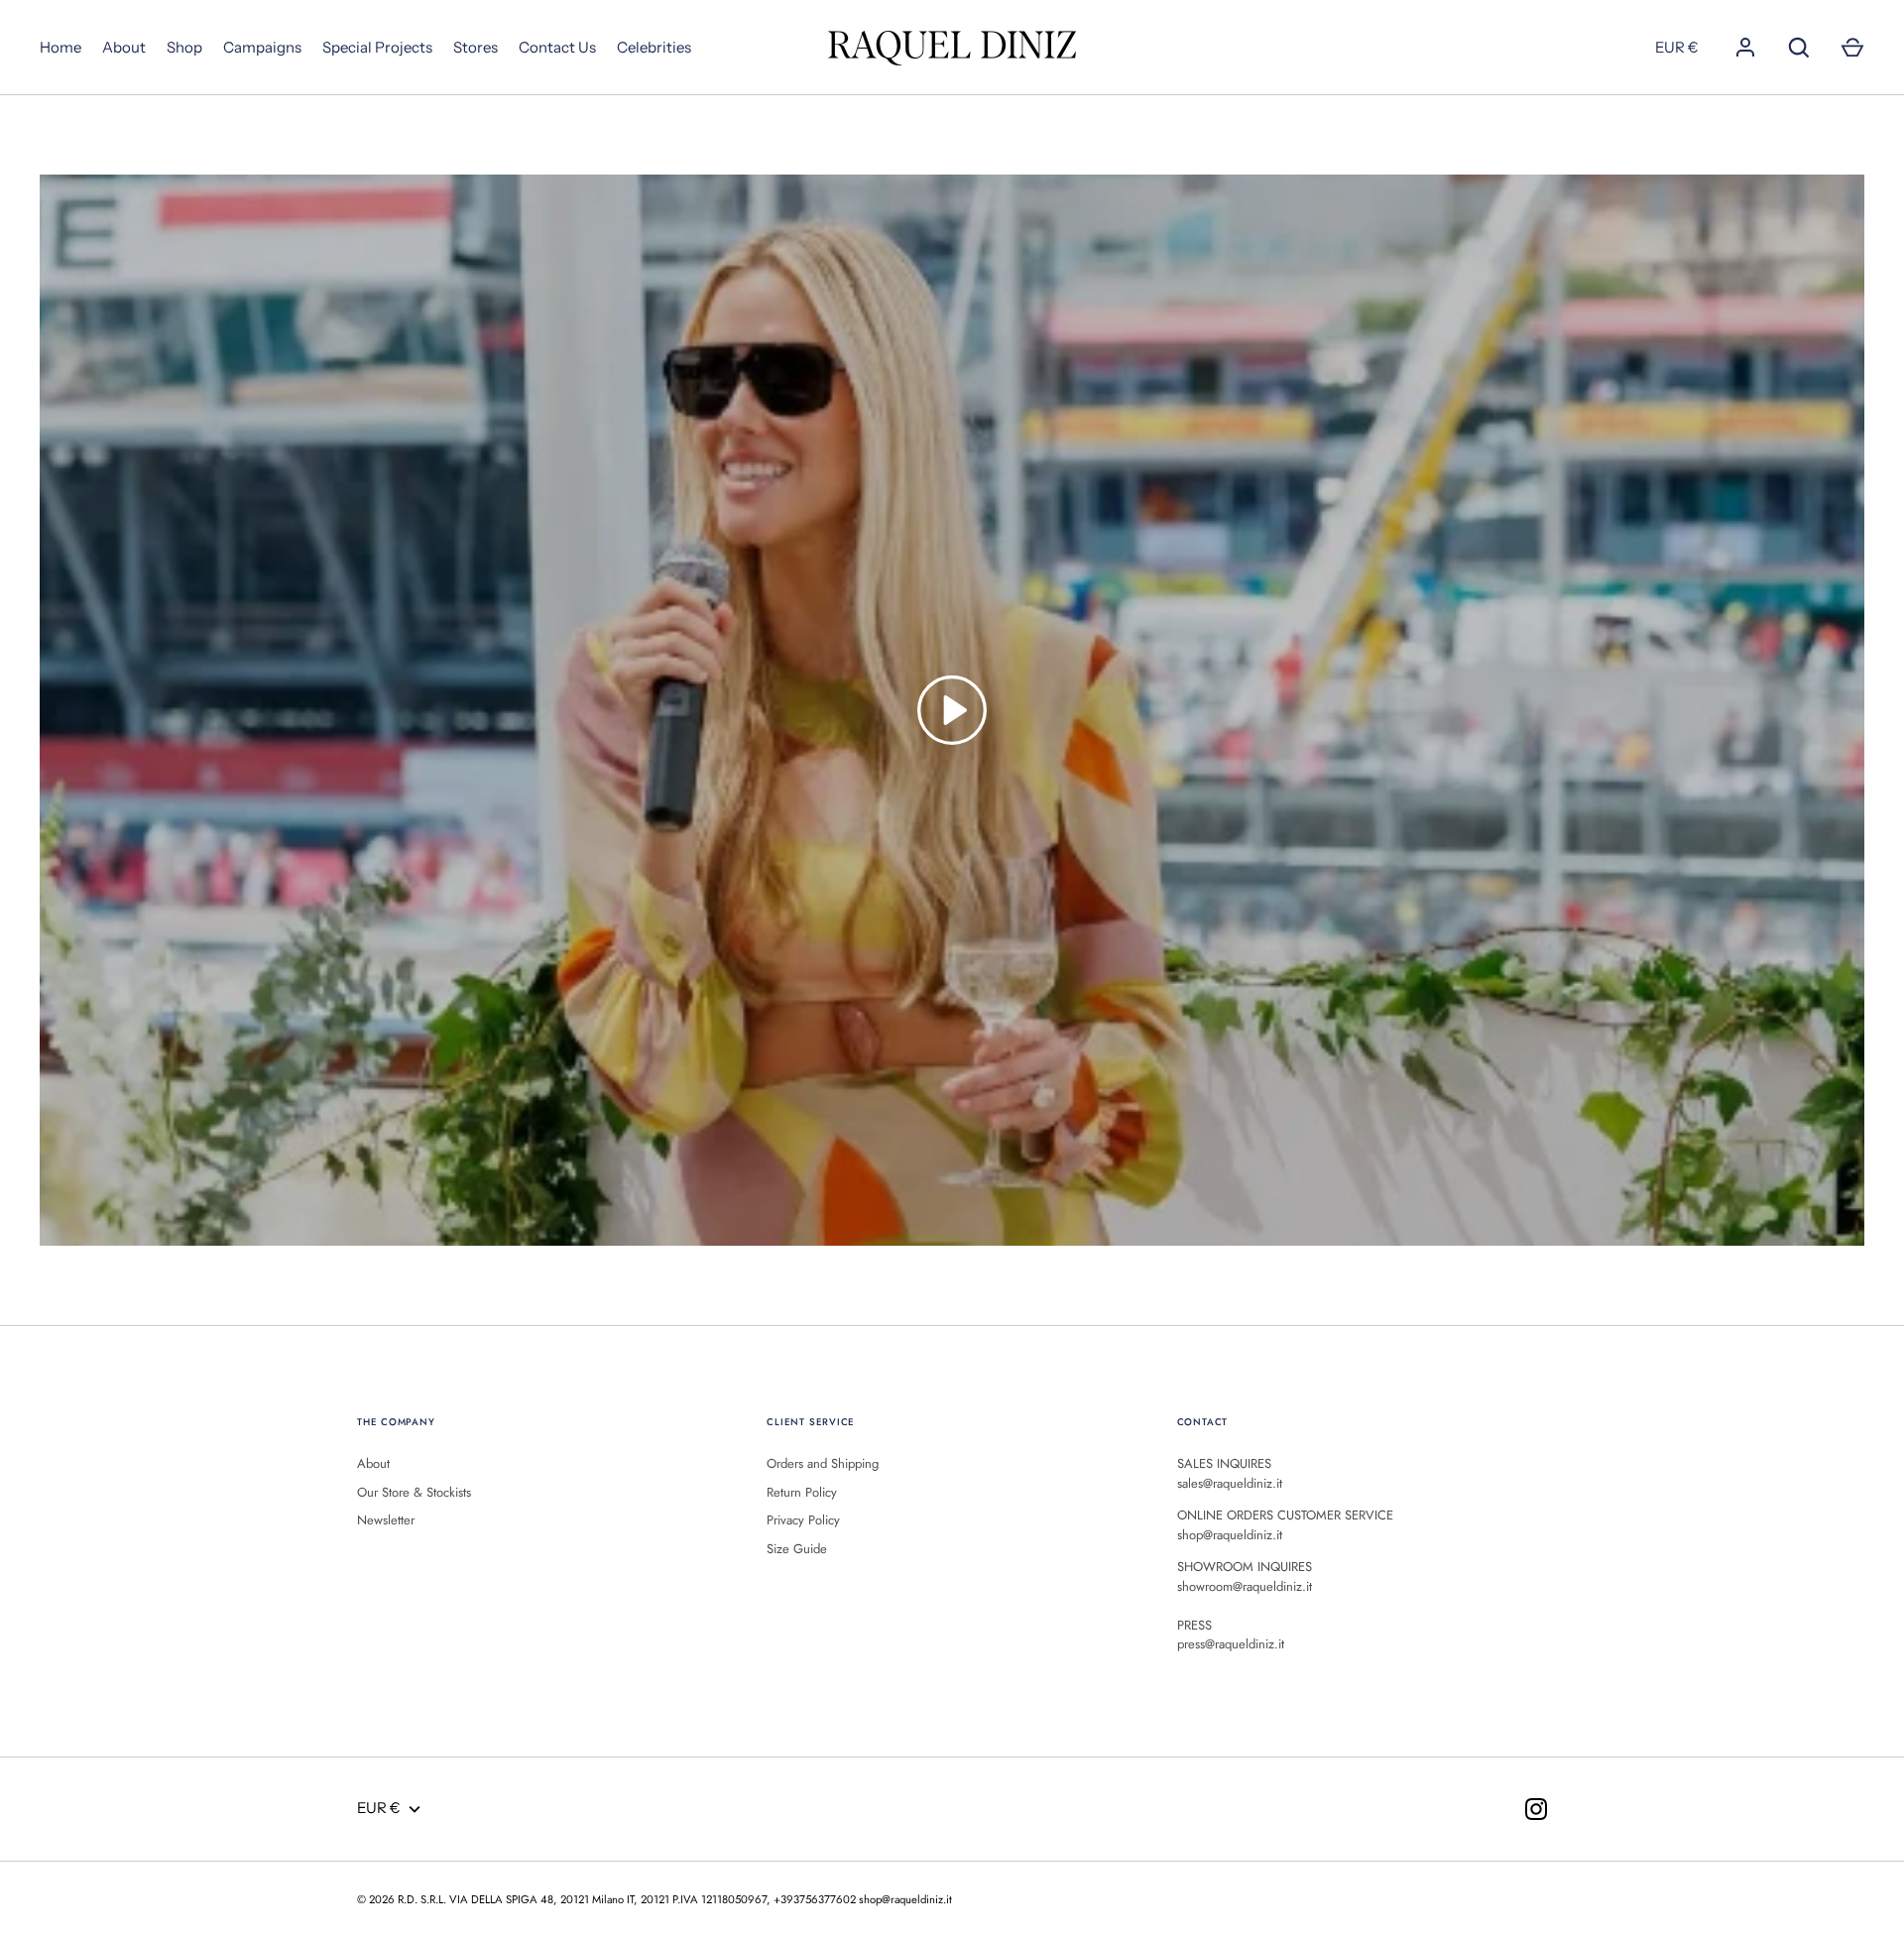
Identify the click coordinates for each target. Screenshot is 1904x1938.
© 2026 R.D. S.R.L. (402, 1899)
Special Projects (377, 47)
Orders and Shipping (823, 1463)
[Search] (1799, 48)
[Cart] (1852, 48)
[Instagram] (1536, 1809)
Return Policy (802, 1492)
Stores (476, 47)
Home (60, 47)
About (124, 47)
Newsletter (386, 1520)
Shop (184, 47)
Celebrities (654, 47)
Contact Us (557, 47)
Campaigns (262, 47)
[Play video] (952, 710)
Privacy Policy (803, 1520)
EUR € (1677, 47)
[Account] (1745, 48)
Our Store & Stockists (414, 1492)
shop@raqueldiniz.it (905, 1899)
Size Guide (797, 1549)
